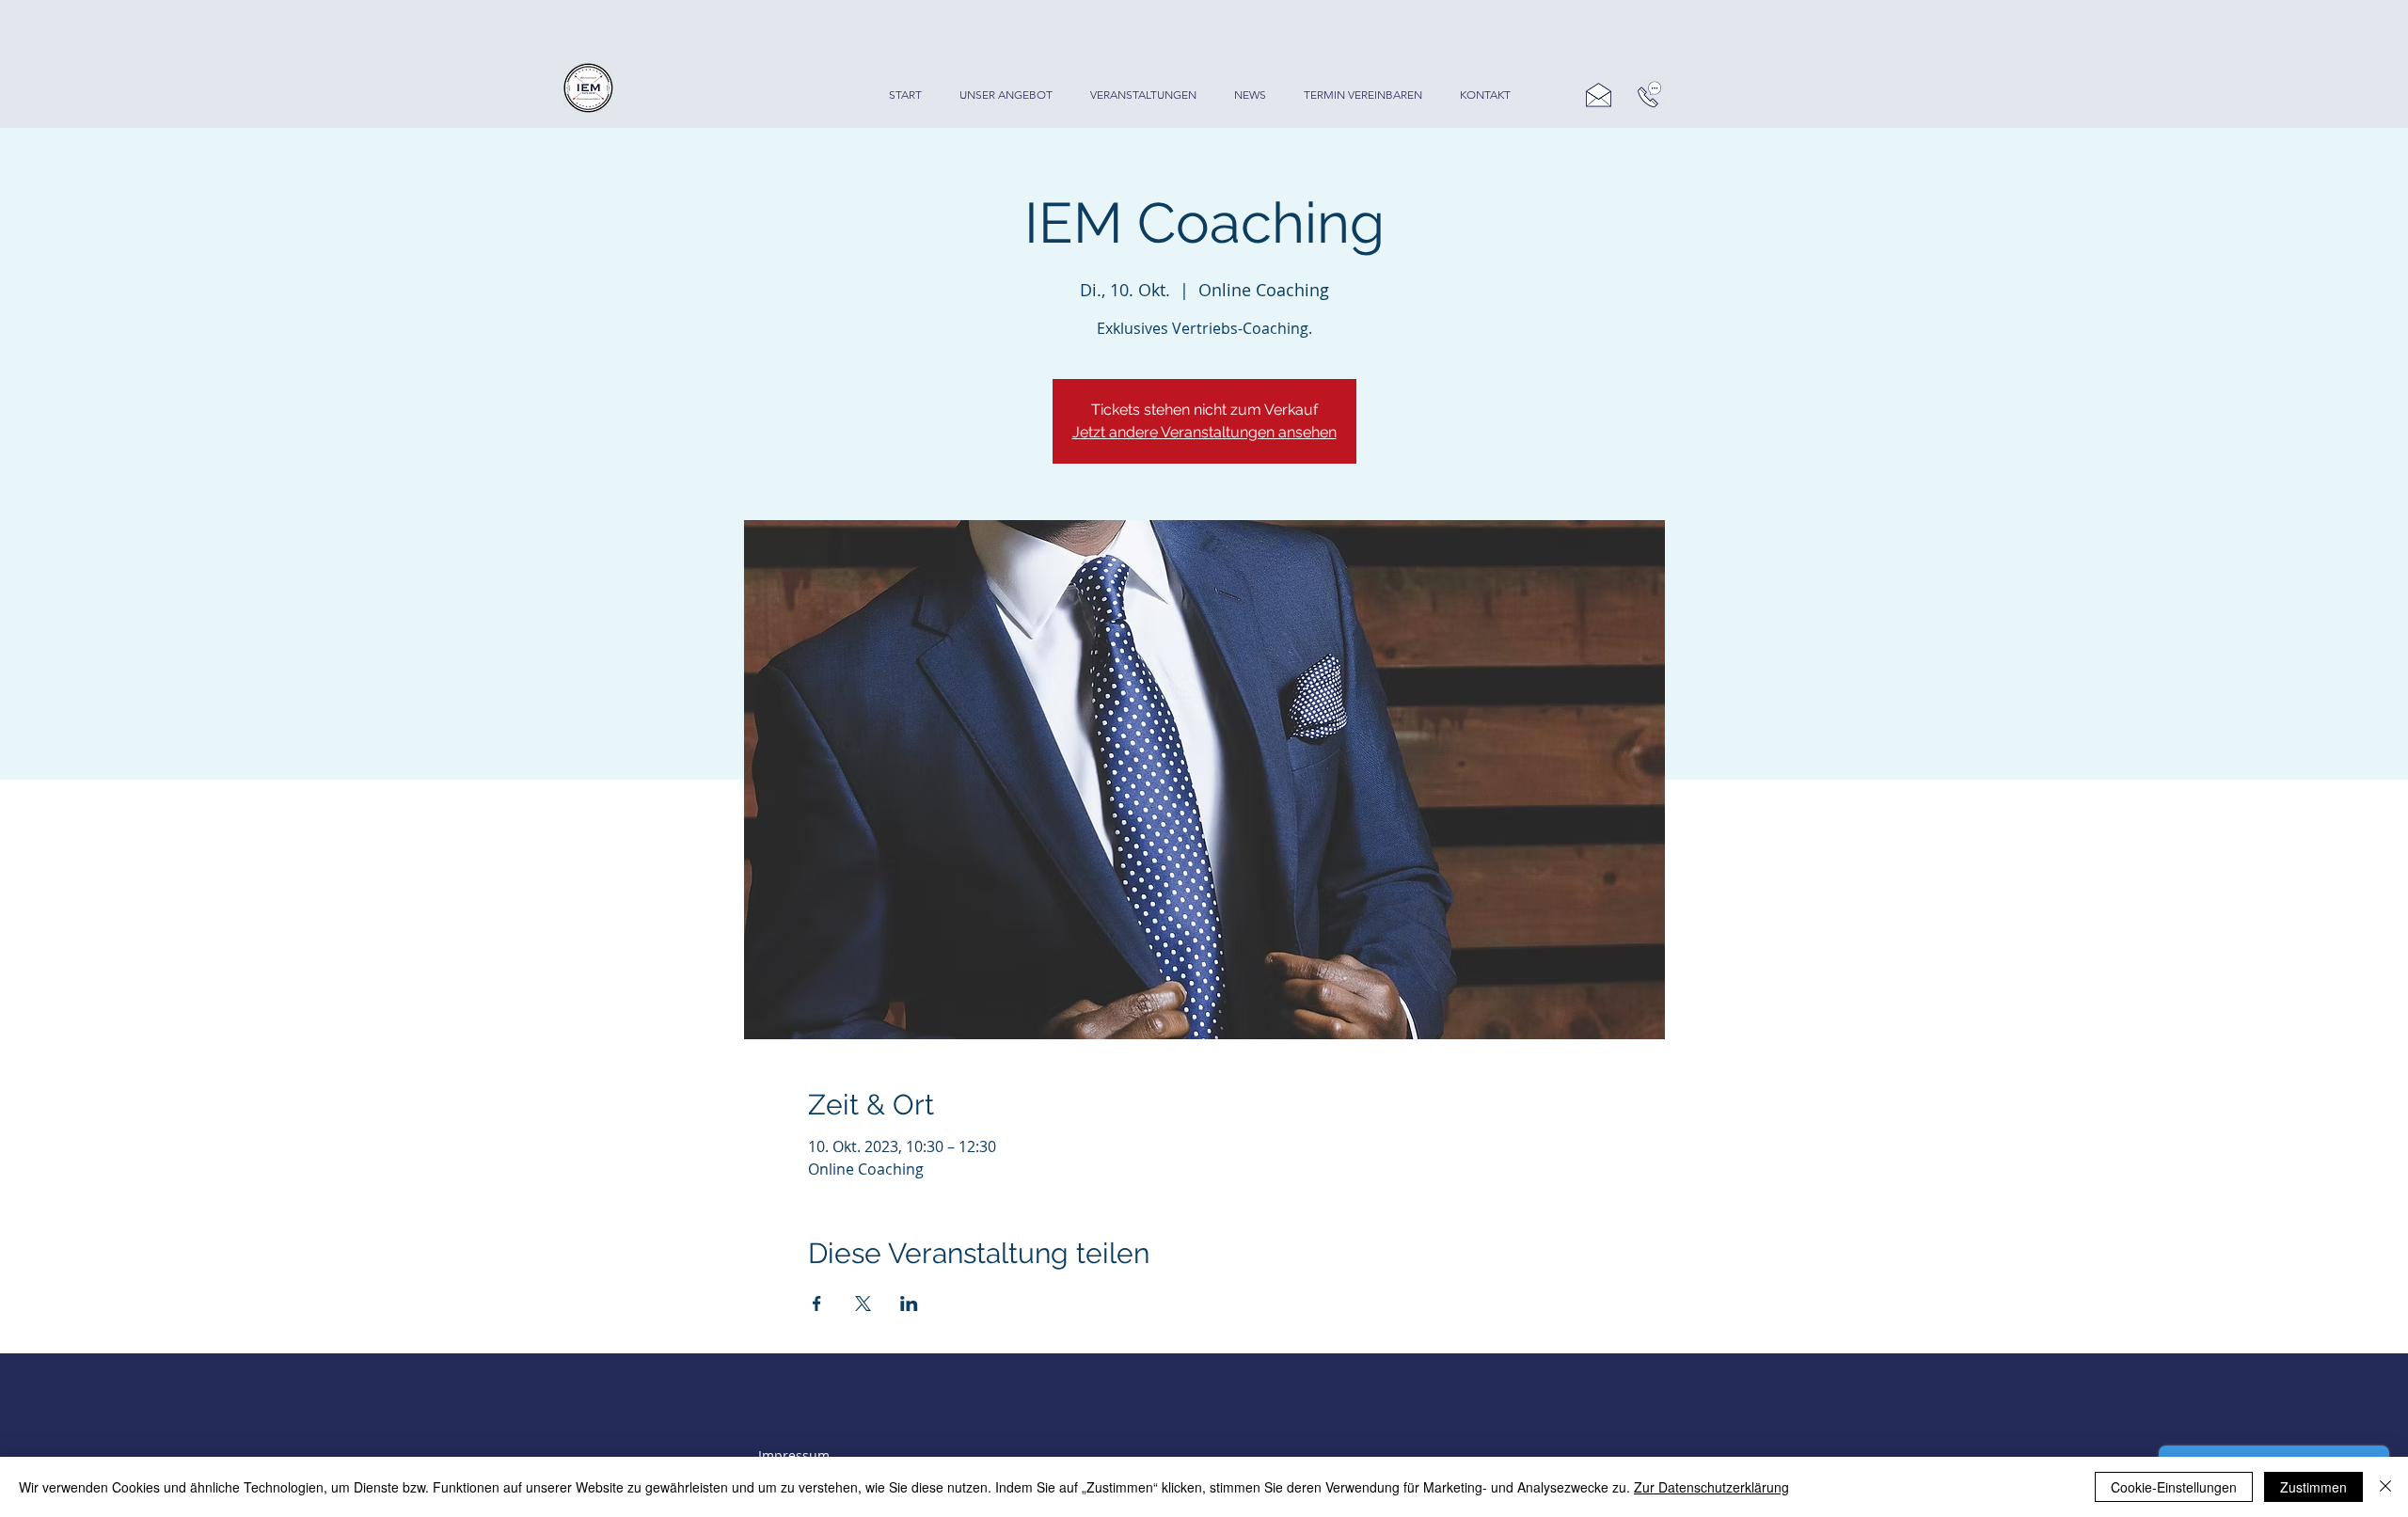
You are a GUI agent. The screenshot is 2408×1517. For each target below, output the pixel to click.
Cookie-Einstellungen (2174, 1487)
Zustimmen (2313, 1487)
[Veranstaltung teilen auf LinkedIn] (909, 1304)
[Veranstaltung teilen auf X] (863, 1304)
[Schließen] (2385, 1487)
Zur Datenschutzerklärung (1711, 1487)
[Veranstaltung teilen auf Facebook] (817, 1304)
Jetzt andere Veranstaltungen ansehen (1204, 432)
